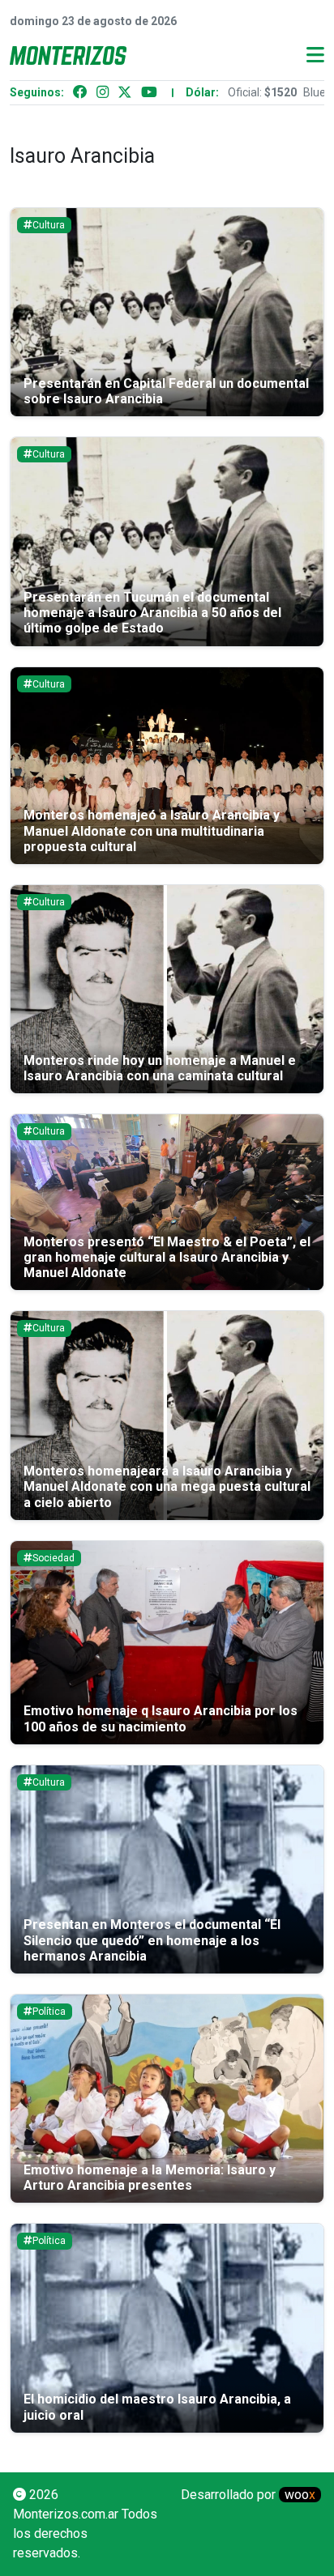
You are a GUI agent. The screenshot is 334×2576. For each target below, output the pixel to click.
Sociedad (54, 1558)
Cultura (49, 225)
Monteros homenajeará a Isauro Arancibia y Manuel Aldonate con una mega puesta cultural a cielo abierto (167, 1486)
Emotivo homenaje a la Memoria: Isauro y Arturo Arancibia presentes (150, 2178)
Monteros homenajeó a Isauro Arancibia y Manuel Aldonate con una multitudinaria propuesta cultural (152, 830)
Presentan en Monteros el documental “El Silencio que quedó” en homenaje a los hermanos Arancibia (152, 1940)
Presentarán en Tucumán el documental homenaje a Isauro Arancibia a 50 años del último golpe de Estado (152, 613)
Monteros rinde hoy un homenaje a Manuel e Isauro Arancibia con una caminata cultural (160, 1068)
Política (49, 2012)
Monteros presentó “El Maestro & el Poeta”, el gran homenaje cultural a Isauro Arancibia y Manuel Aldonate (167, 1257)
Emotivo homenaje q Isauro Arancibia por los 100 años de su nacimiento (161, 1718)
